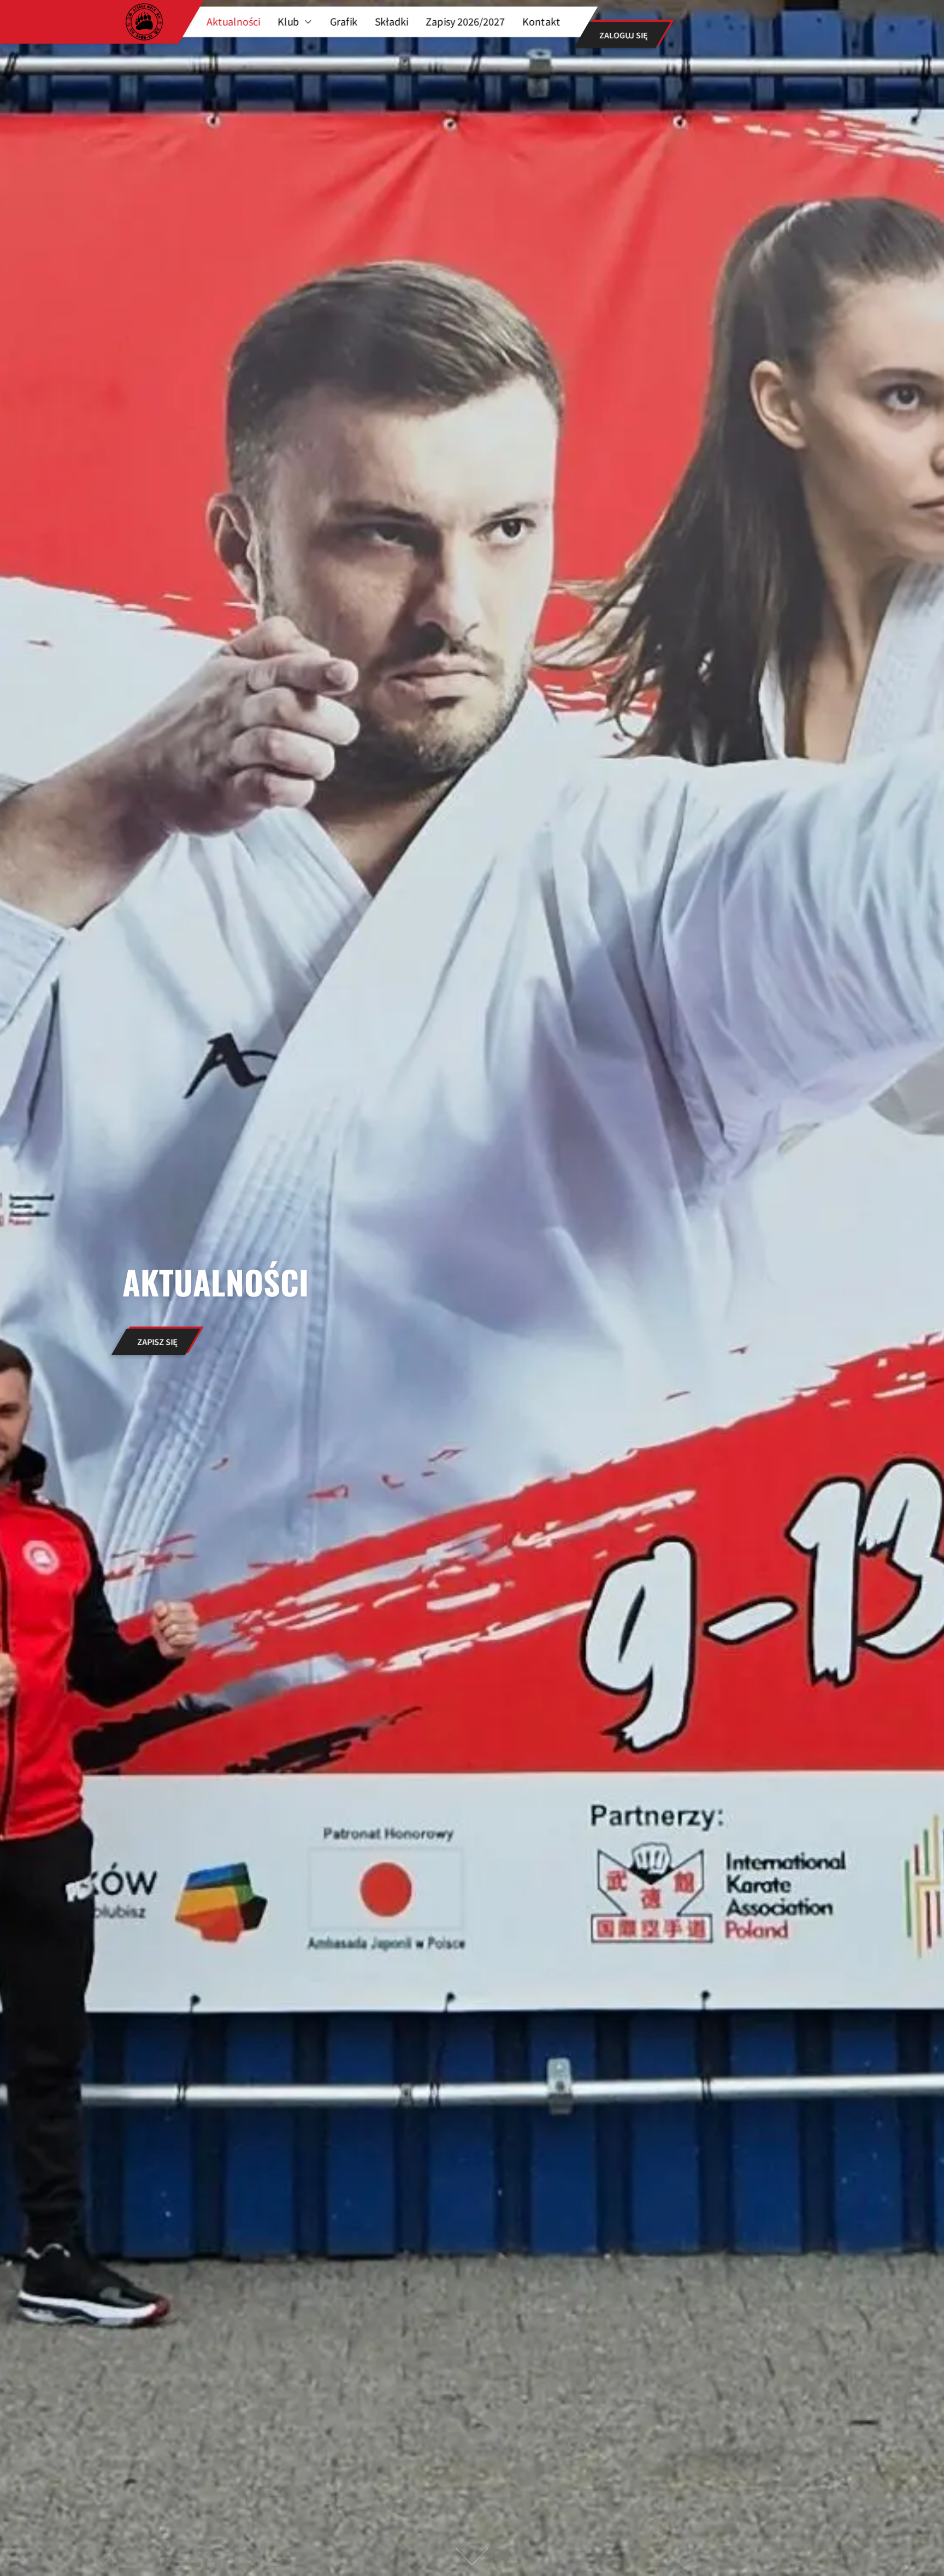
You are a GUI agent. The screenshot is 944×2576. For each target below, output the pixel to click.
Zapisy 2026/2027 (465, 22)
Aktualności (233, 22)
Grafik (344, 22)
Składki (391, 22)
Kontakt (541, 22)
